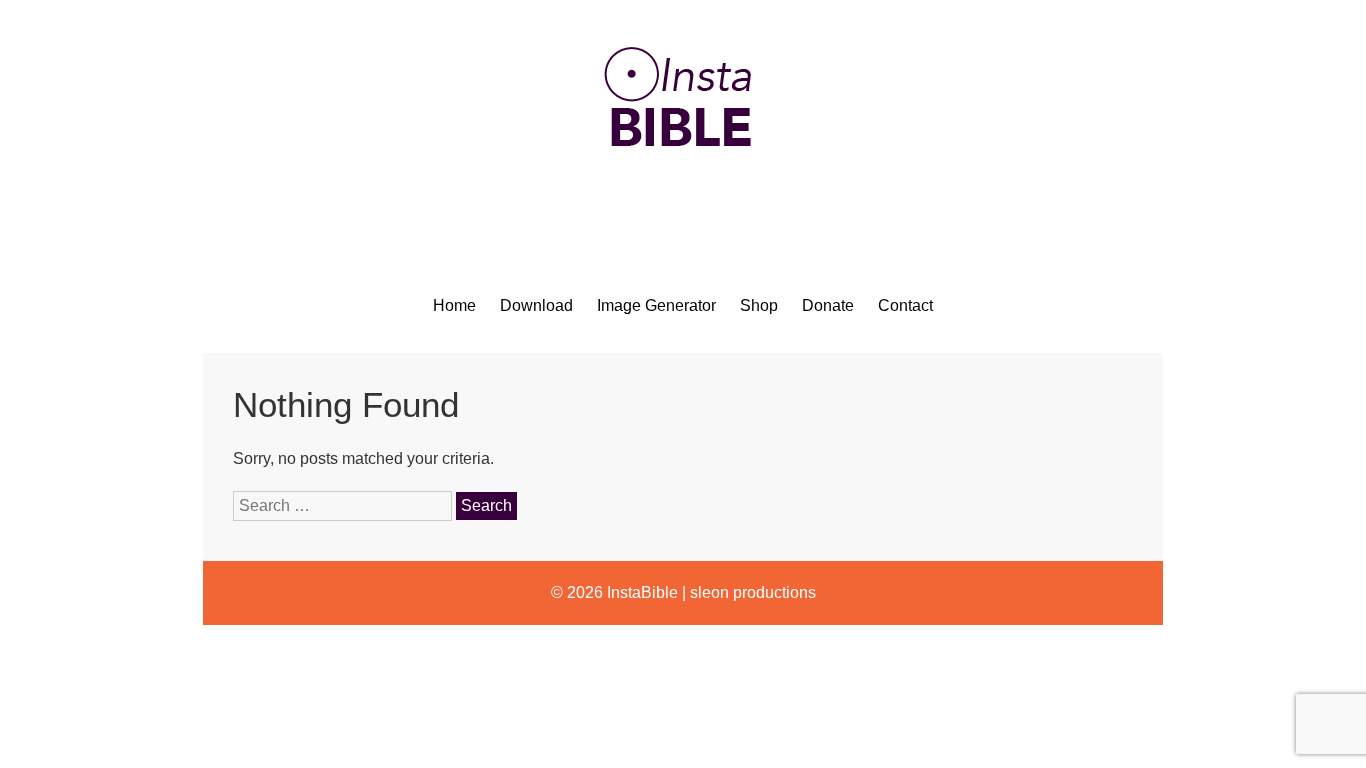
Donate (828, 305)
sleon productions (753, 592)
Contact (905, 305)
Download (536, 305)
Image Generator (656, 305)
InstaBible (642, 592)
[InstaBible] (683, 194)
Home (454, 305)
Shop (759, 305)
